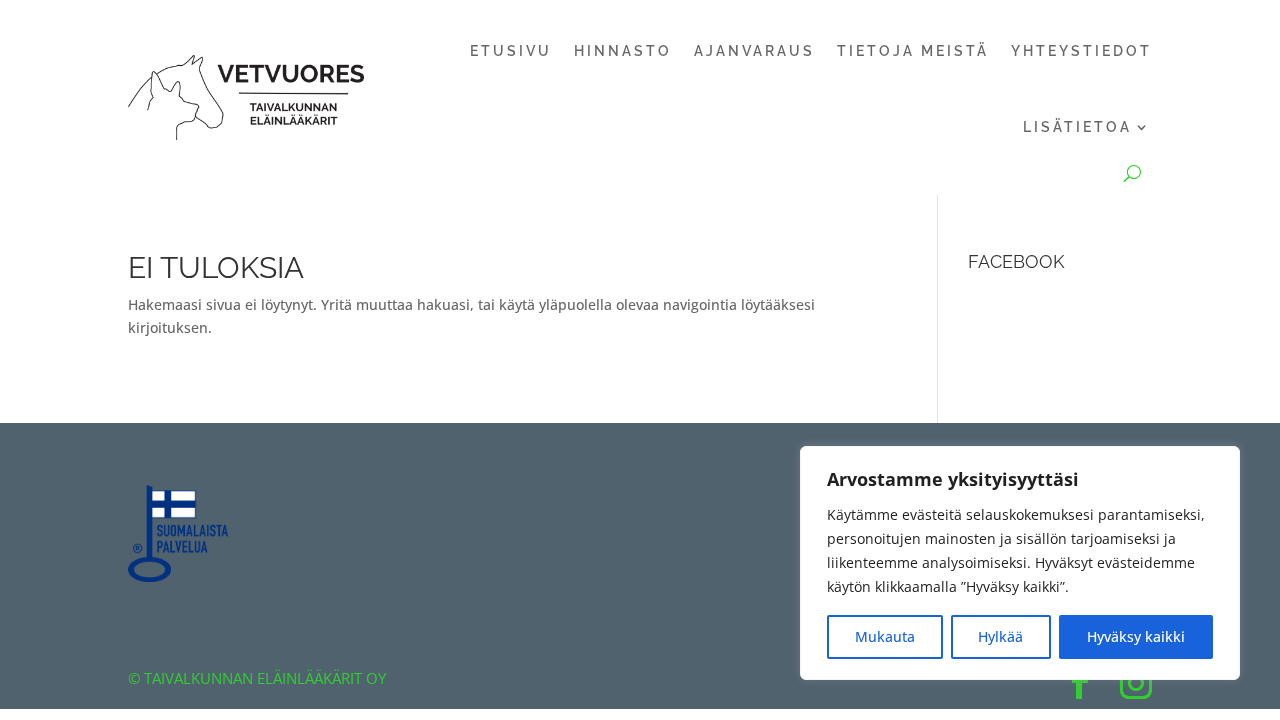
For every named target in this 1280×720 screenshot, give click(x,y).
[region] (1020, 563)
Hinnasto (623, 51)
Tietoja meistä (913, 51)
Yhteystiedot (1081, 51)
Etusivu (511, 51)
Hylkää (1000, 636)
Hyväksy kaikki (1136, 636)
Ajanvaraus (754, 51)
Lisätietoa (1077, 127)
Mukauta (885, 636)
